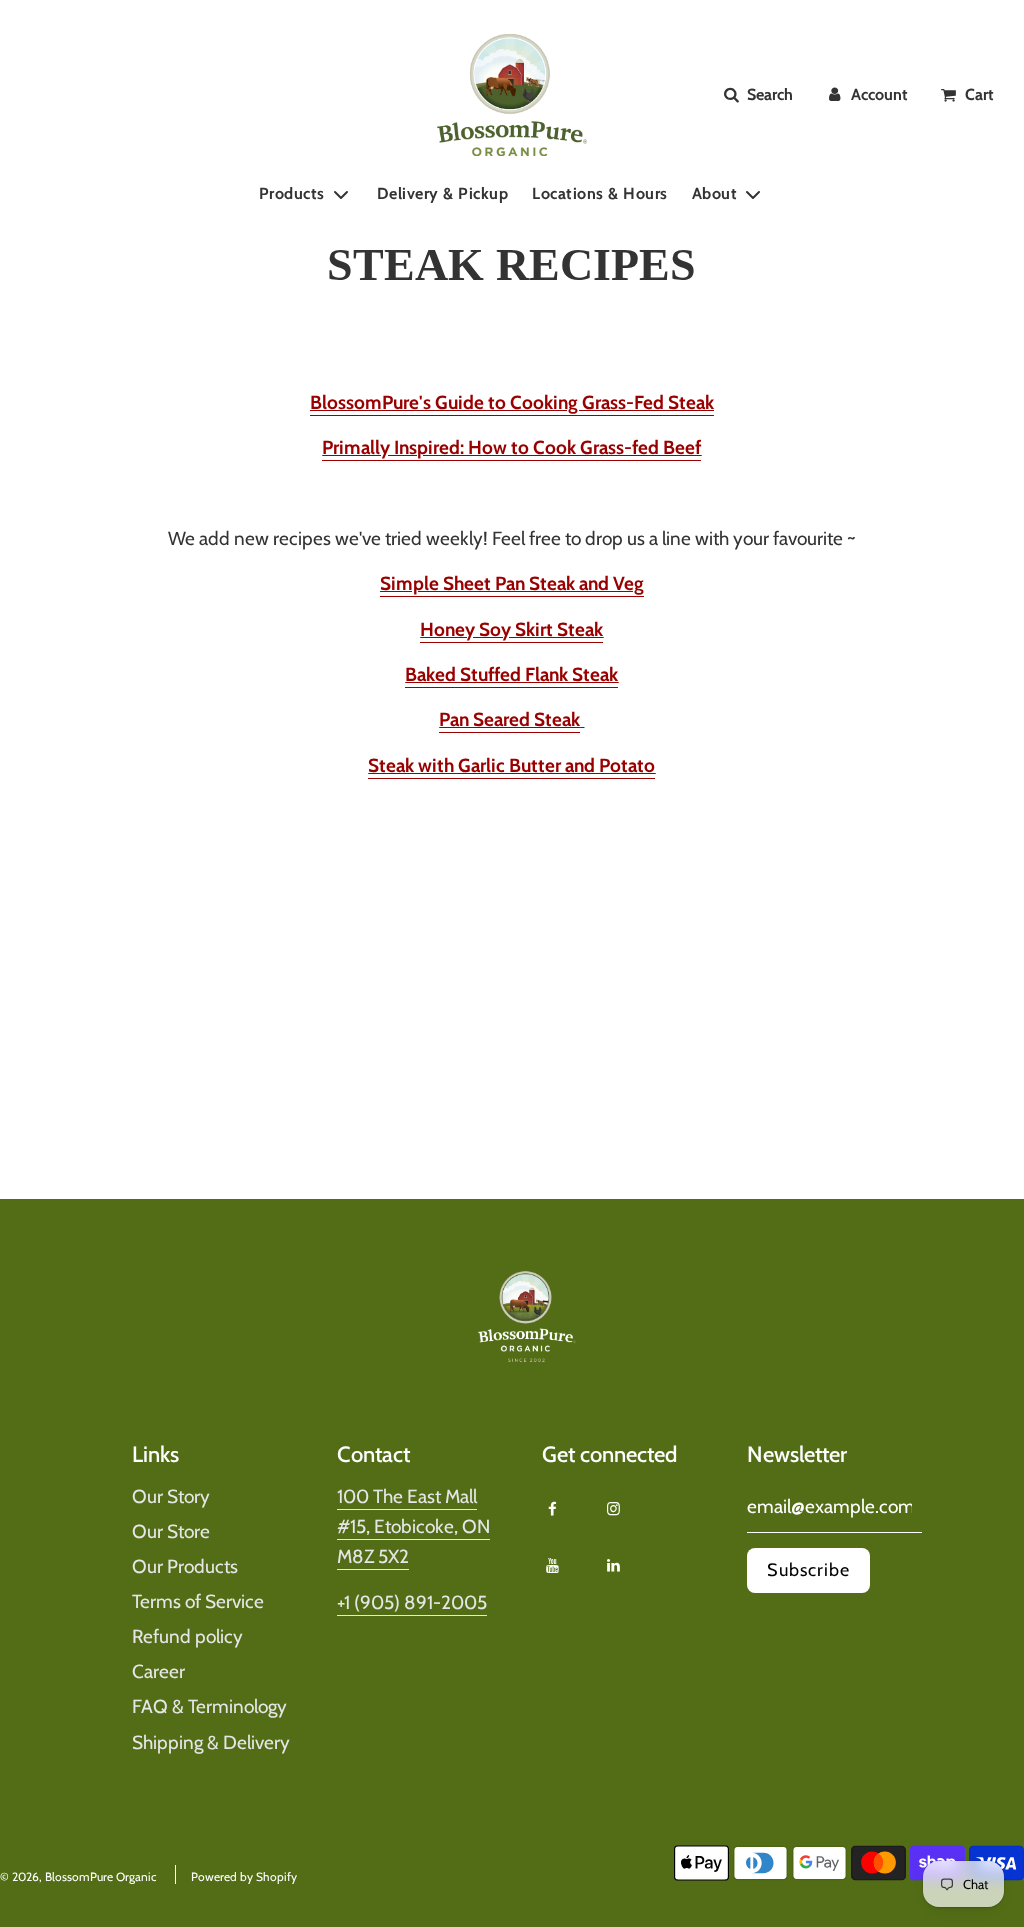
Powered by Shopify (244, 1876)
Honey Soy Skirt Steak (511, 629)
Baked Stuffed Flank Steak (511, 674)
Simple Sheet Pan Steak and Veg (512, 583)
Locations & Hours (600, 193)
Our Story (171, 1496)
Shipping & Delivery (211, 1742)
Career (158, 1671)
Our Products (185, 1566)
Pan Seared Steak (509, 719)
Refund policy (187, 1636)
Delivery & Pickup (443, 193)
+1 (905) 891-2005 (412, 1602)
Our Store (171, 1531)
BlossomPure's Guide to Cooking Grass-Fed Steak (512, 402)
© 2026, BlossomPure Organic (78, 1876)
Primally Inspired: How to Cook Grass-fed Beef (511, 447)
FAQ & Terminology (209, 1706)
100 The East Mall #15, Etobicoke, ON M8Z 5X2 (413, 1527)
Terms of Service (198, 1601)
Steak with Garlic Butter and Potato (511, 765)
